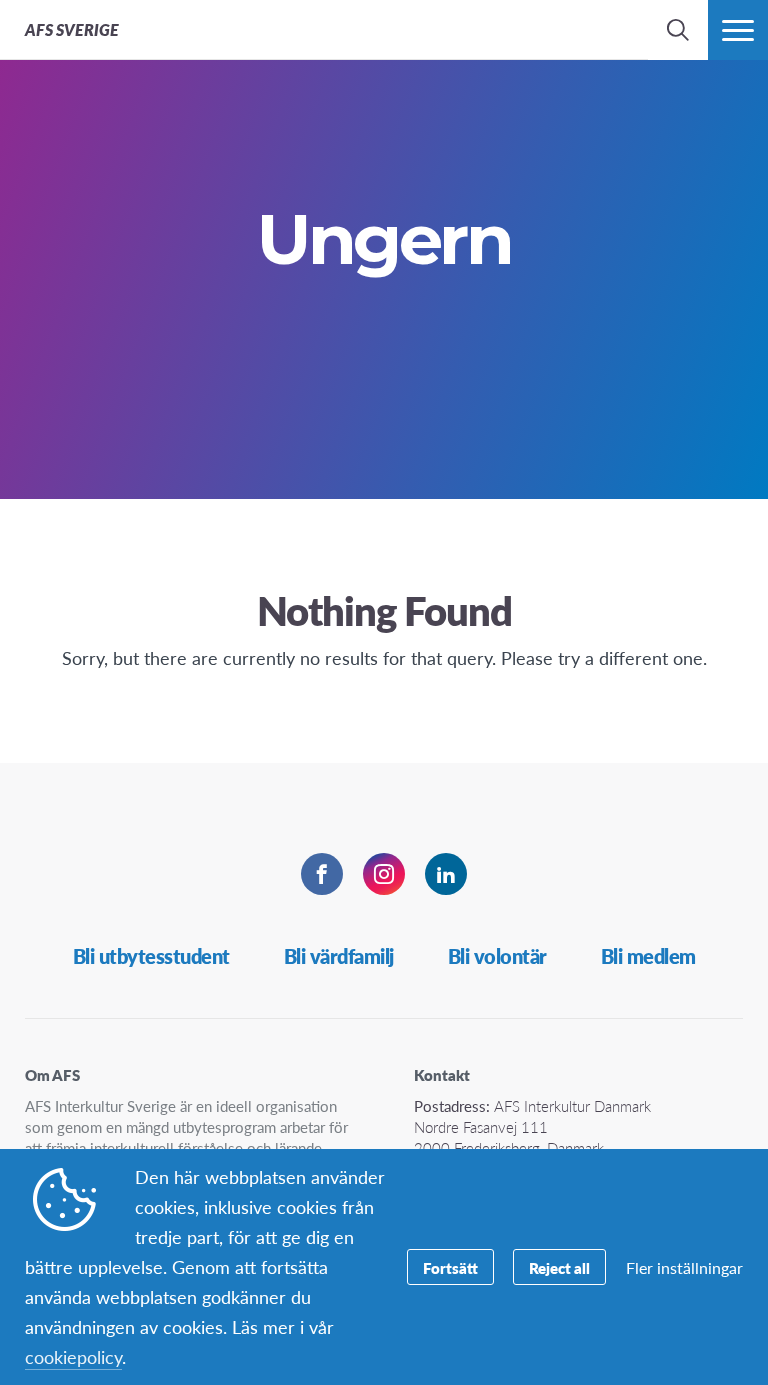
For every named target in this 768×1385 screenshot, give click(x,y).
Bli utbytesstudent (151, 956)
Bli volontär (497, 956)
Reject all (559, 1267)
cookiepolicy (73, 1356)
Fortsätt (450, 1267)
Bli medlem (648, 956)
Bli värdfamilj (339, 956)
